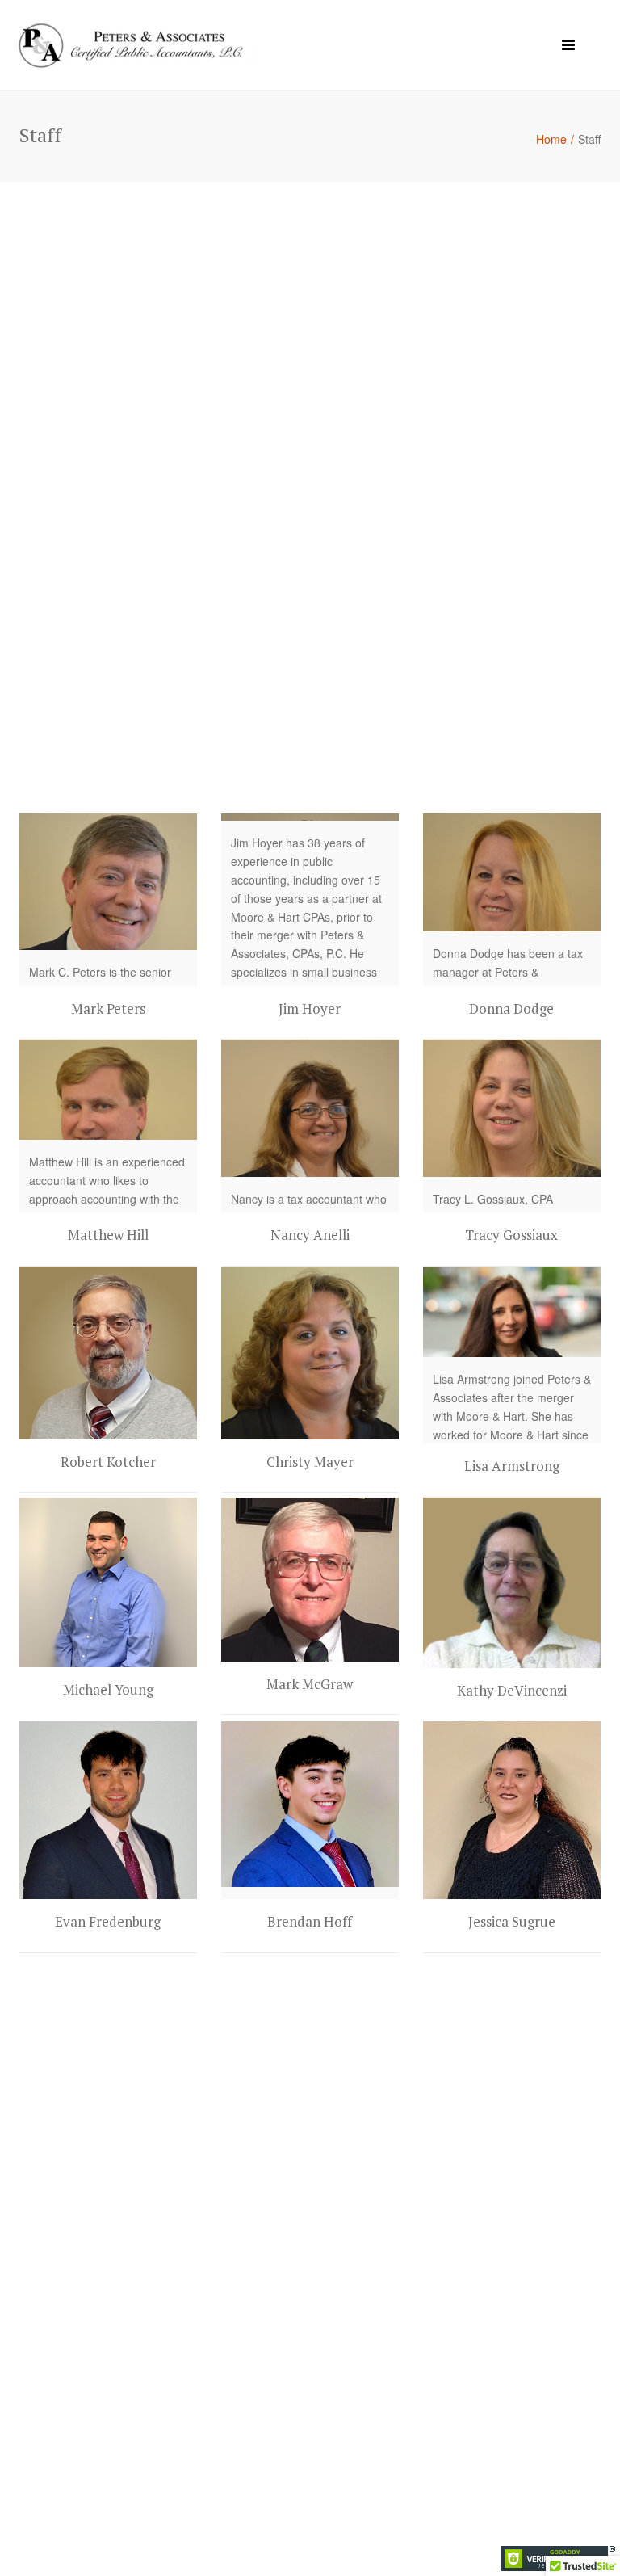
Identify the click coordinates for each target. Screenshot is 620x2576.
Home (551, 139)
